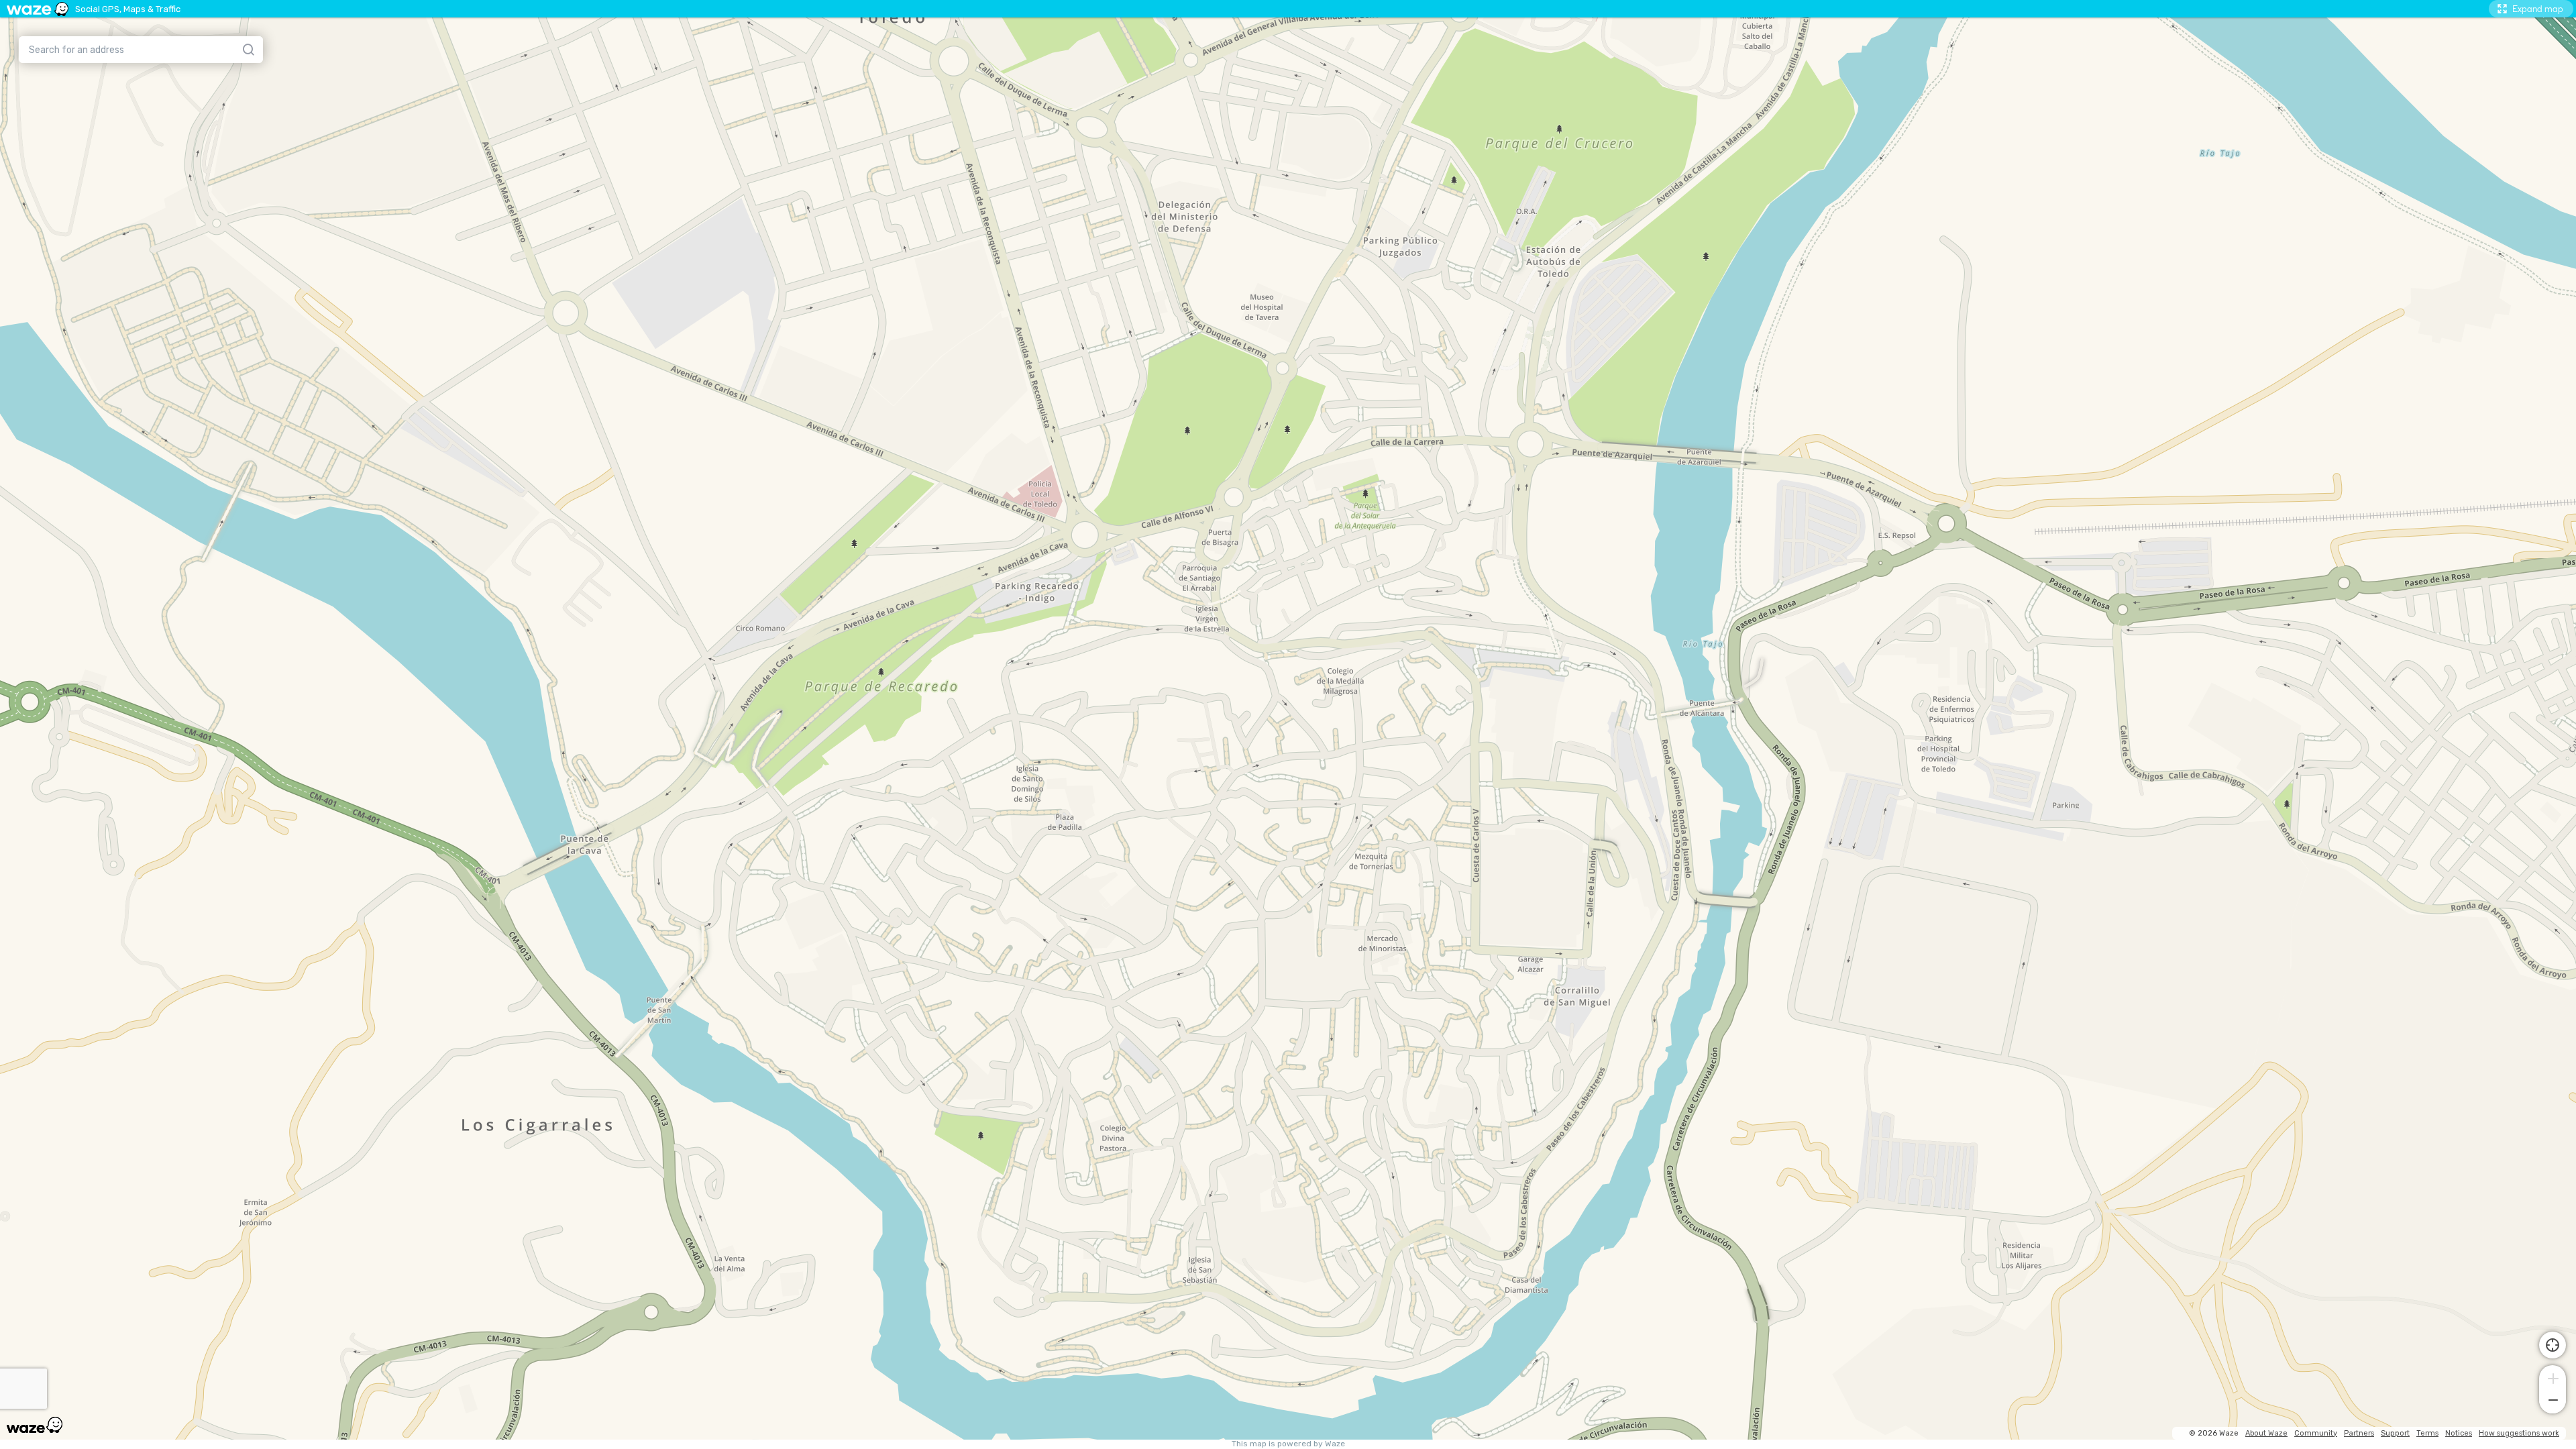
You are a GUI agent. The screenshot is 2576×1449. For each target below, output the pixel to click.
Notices (2459, 1433)
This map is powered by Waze (1288, 1444)
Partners (2359, 1433)
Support (2395, 1433)
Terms (2427, 1433)
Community (2316, 1433)
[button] (2553, 1377)
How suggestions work (2519, 1433)
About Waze (2266, 1433)
